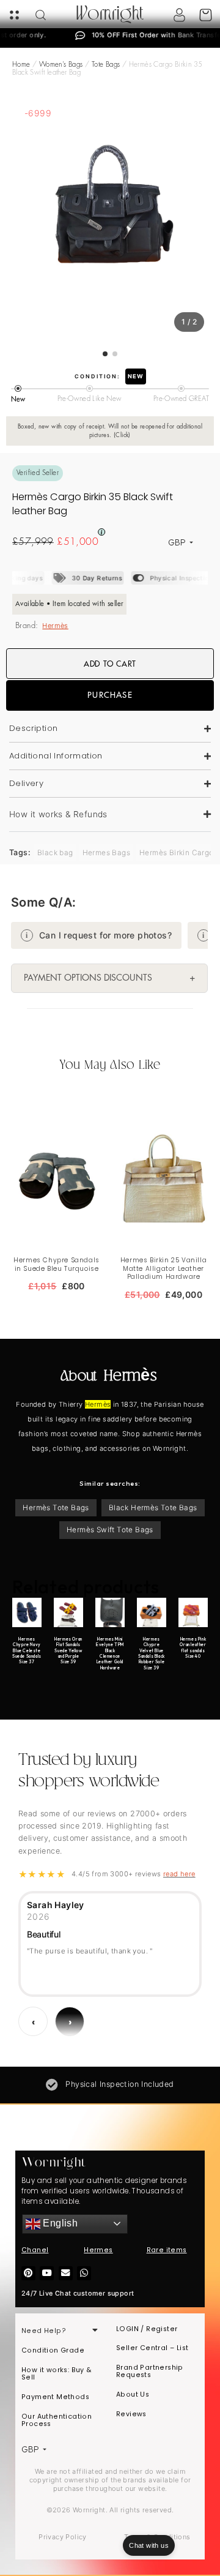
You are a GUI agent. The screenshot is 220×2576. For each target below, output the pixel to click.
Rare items (167, 2250)
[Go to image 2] (115, 354)
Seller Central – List (152, 2348)
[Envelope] (66, 2273)
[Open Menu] (14, 15)
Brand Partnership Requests (150, 2371)
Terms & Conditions (157, 2537)
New (136, 376)
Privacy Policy (63, 2537)
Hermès (55, 626)
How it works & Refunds (58, 814)
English (59, 2223)
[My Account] (179, 15)
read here (179, 1874)
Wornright (110, 15)
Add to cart (110, 664)
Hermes (98, 2250)
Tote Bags (106, 65)
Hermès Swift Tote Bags (110, 1529)
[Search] (41, 15)
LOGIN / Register (147, 2329)
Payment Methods (55, 2397)
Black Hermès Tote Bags (153, 1507)
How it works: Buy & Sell (57, 2374)
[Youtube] (47, 2273)
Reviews (131, 2414)
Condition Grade (53, 2350)
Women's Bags (61, 65)
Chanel (35, 2250)
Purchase (110, 695)
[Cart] (206, 15)
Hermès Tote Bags (56, 1507)
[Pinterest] (28, 2273)
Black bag (55, 852)
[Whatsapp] (84, 2273)
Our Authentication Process (57, 2420)
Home (21, 65)
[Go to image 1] (105, 354)
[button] (110, 815)
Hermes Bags (106, 852)
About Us (133, 2394)
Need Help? (44, 2331)
